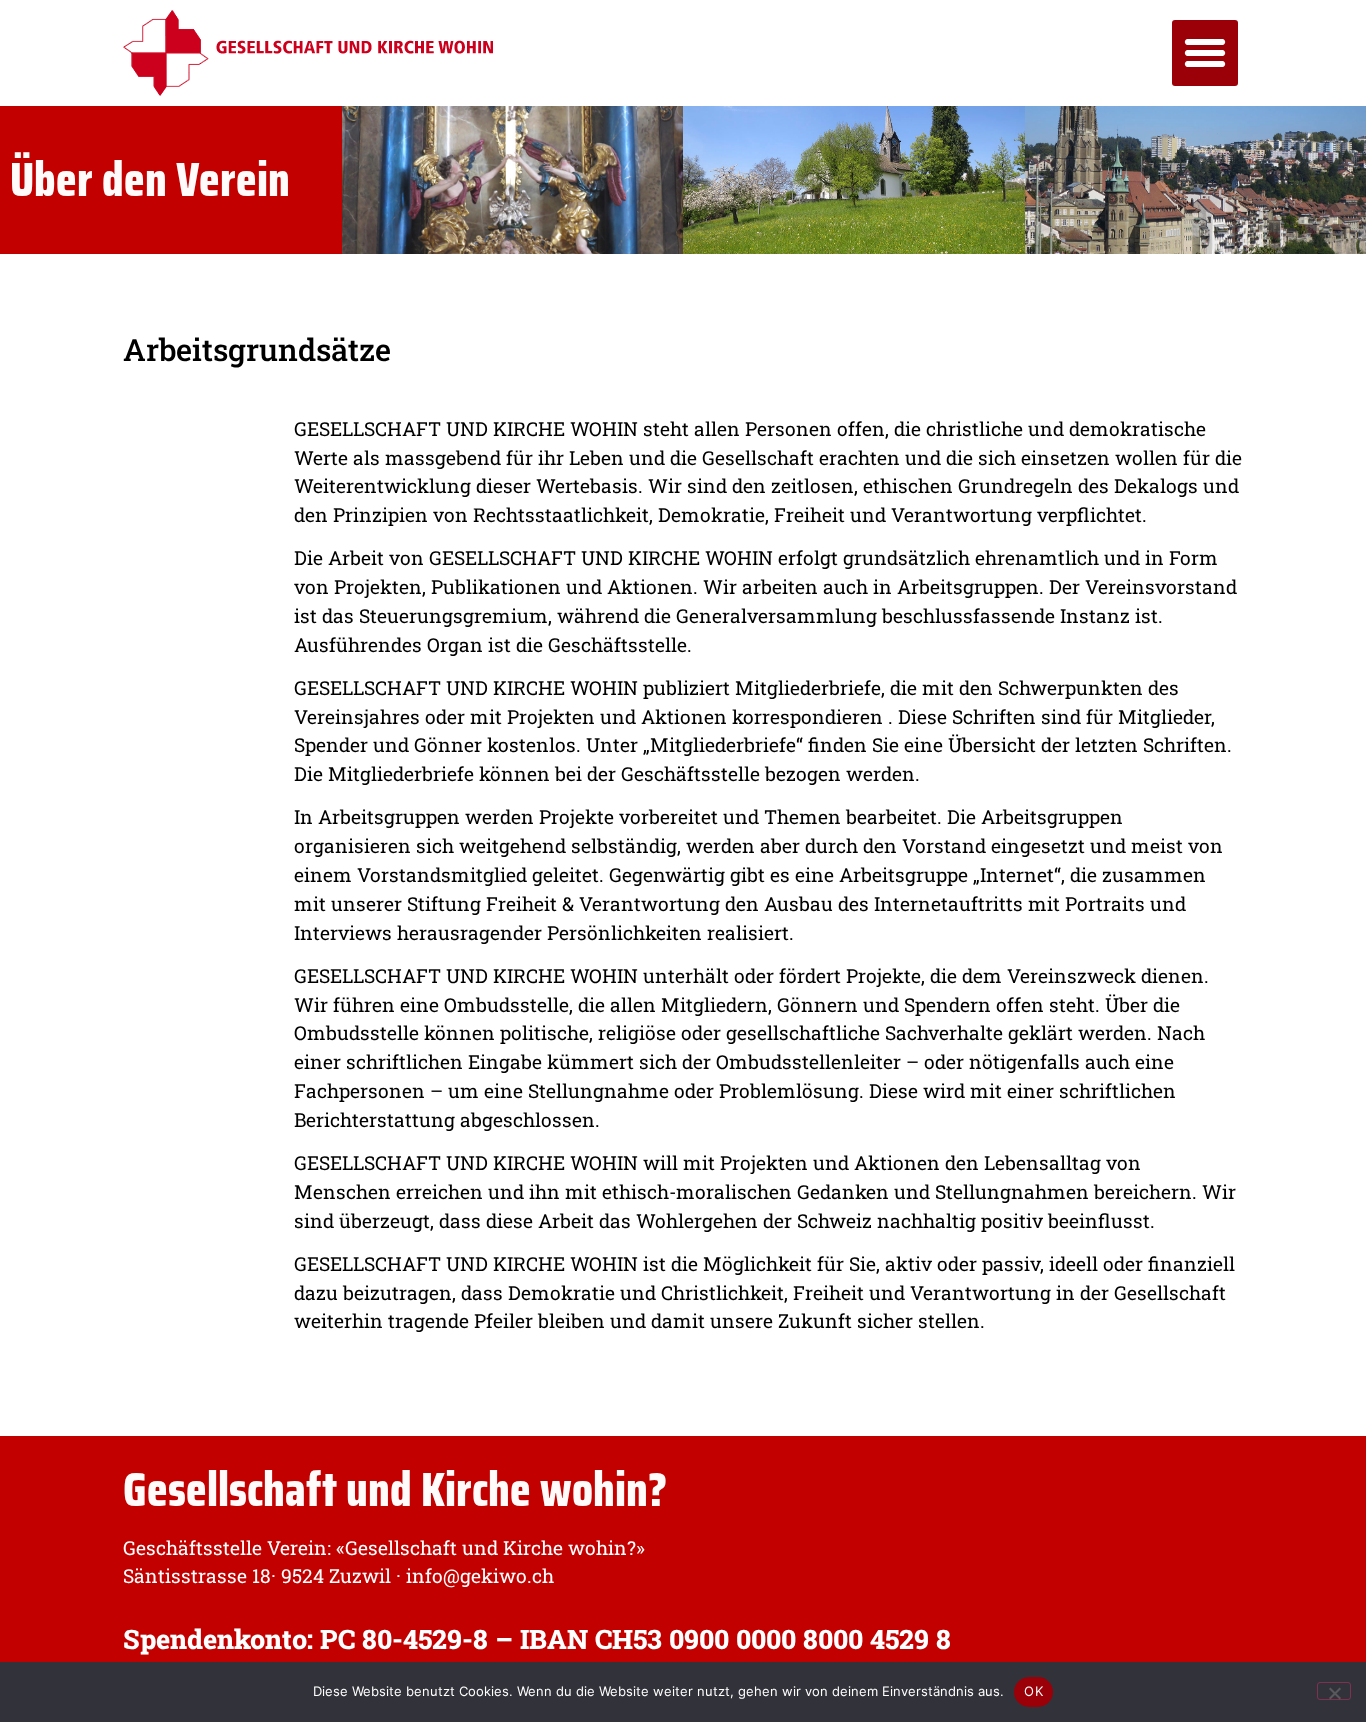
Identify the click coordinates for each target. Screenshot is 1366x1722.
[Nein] (1334, 1691)
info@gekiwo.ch (480, 1575)
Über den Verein (150, 179)
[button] (1205, 53)
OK (1033, 1691)
